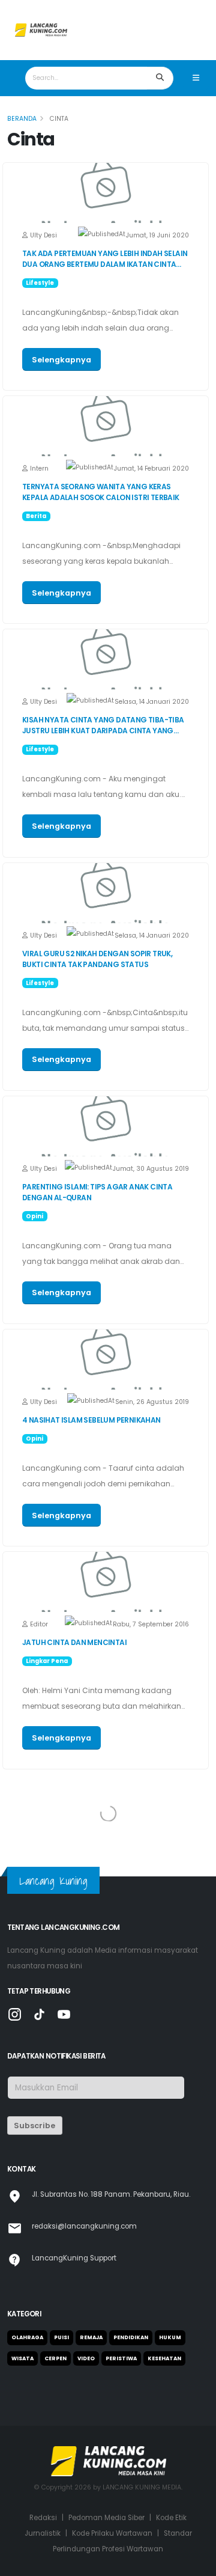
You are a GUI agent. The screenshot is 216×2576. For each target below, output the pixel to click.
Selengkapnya (61, 360)
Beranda (22, 119)
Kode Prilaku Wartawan (112, 2533)
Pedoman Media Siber (106, 2518)
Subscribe (34, 2126)
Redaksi (43, 2518)
